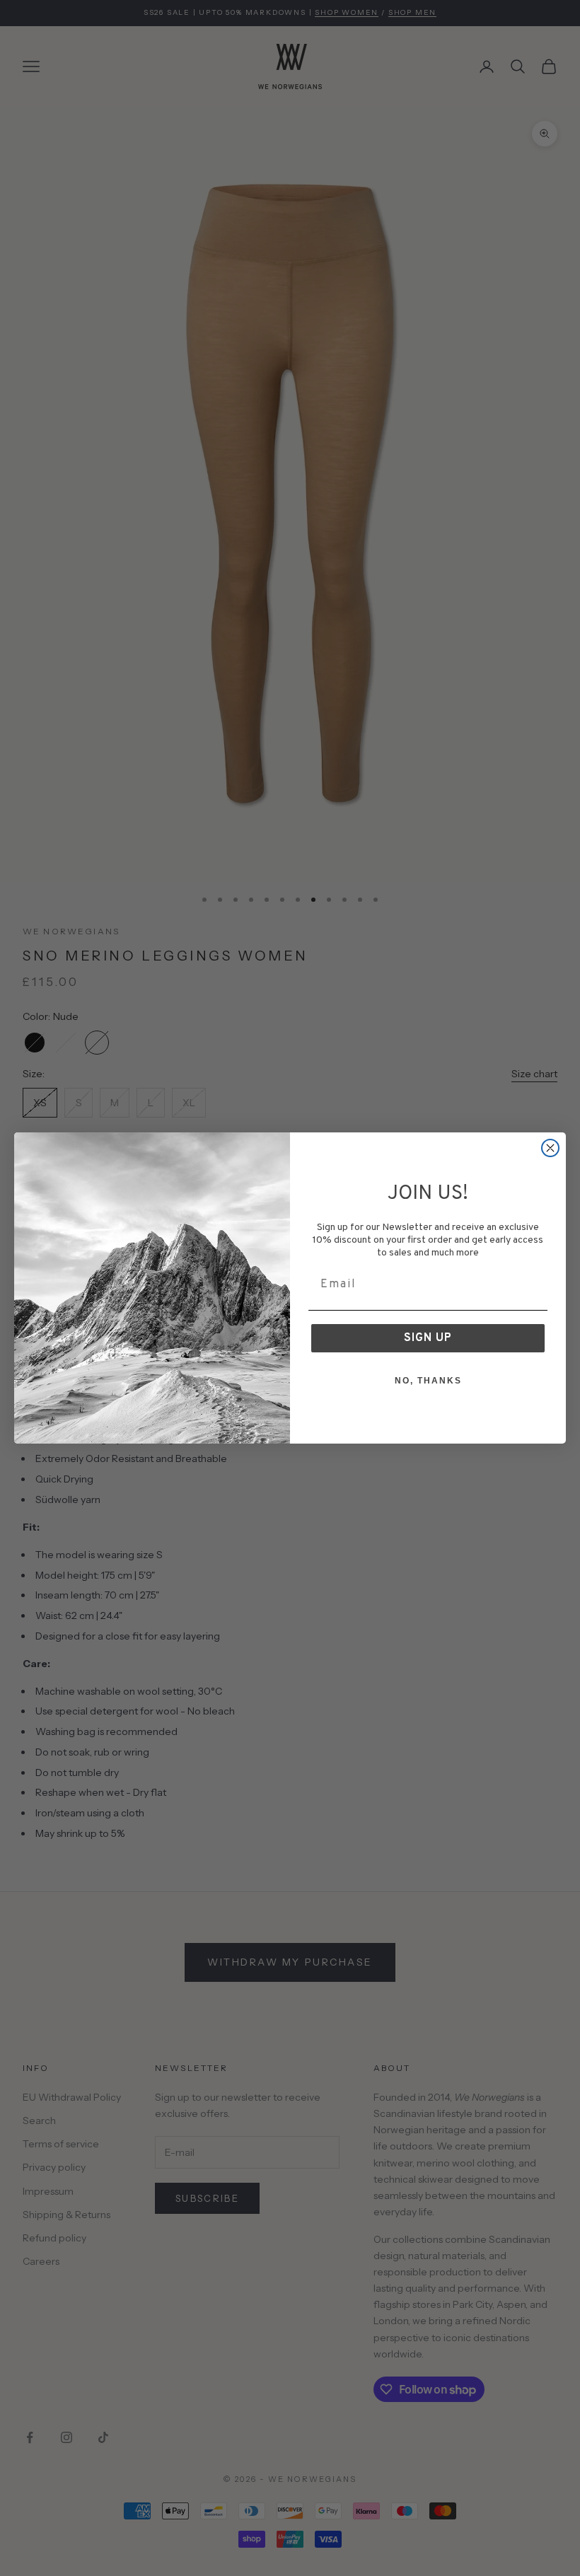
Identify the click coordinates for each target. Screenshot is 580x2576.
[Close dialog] (550, 1148)
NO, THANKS (428, 1381)
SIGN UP (428, 1338)
